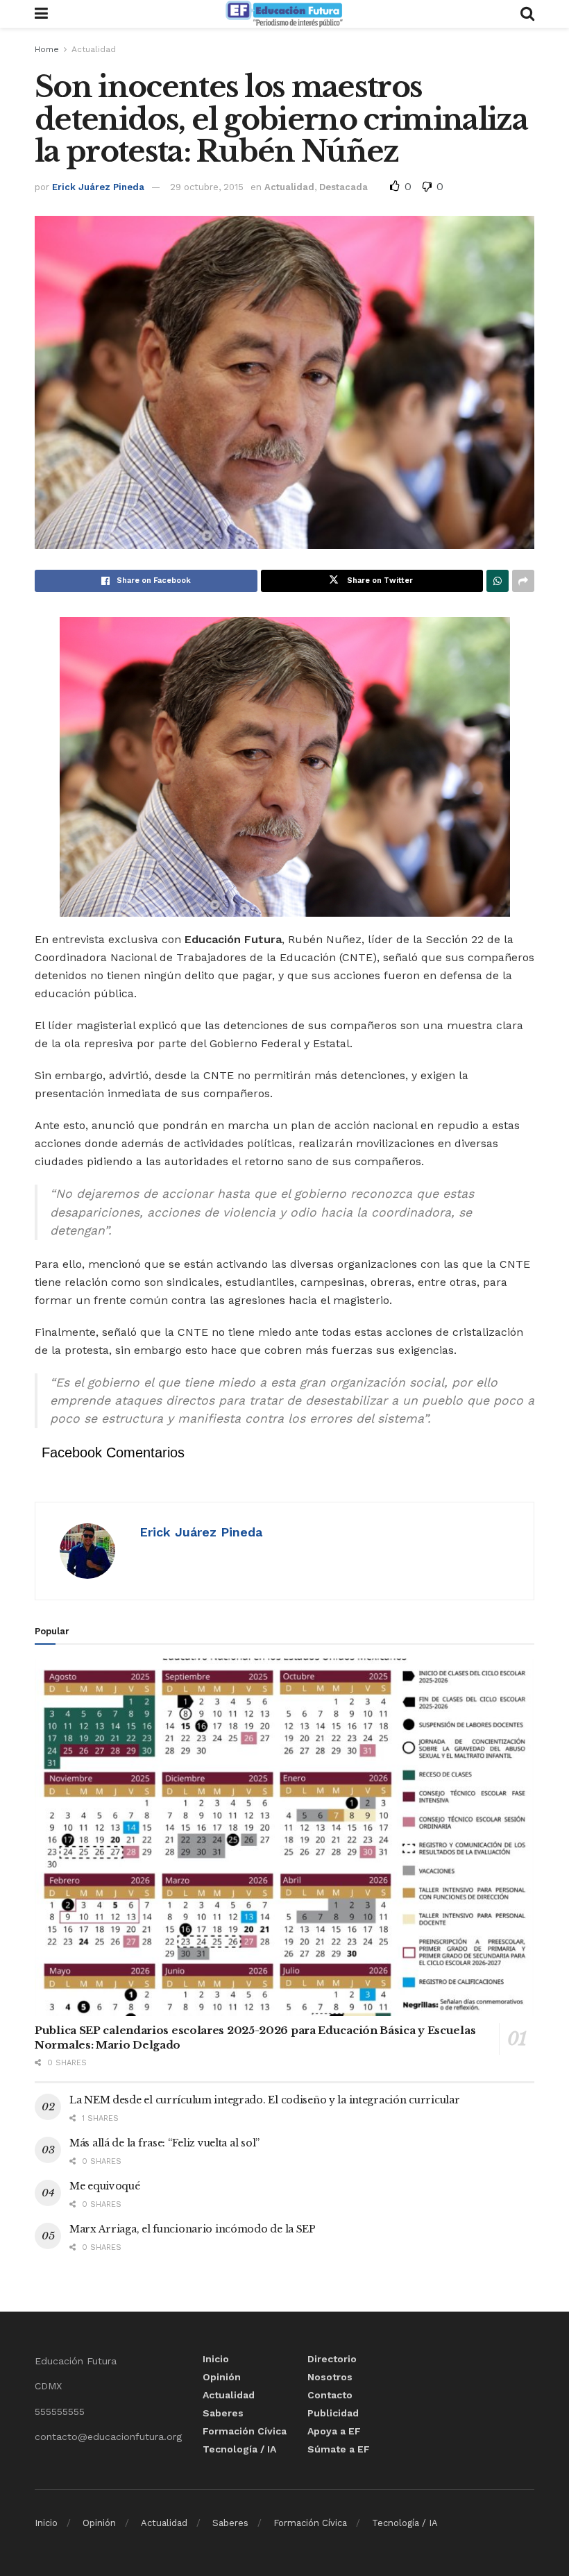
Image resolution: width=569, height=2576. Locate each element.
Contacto (330, 2395)
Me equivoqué (105, 2186)
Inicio (216, 2359)
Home (47, 49)
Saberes (223, 2413)
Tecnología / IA (239, 2449)
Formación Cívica (245, 2431)
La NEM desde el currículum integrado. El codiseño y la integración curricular (264, 2100)
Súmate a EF (339, 2449)
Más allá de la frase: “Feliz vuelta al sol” (164, 2143)
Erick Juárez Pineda (98, 187)
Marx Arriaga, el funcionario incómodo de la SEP (193, 2229)
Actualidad (94, 49)
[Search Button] (527, 14)
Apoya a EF (334, 2431)
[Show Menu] (41, 14)
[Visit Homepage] (284, 14)
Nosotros (330, 2377)
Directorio (332, 2359)
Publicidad (333, 2413)
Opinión (222, 2377)
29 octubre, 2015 (207, 187)
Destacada (343, 187)
